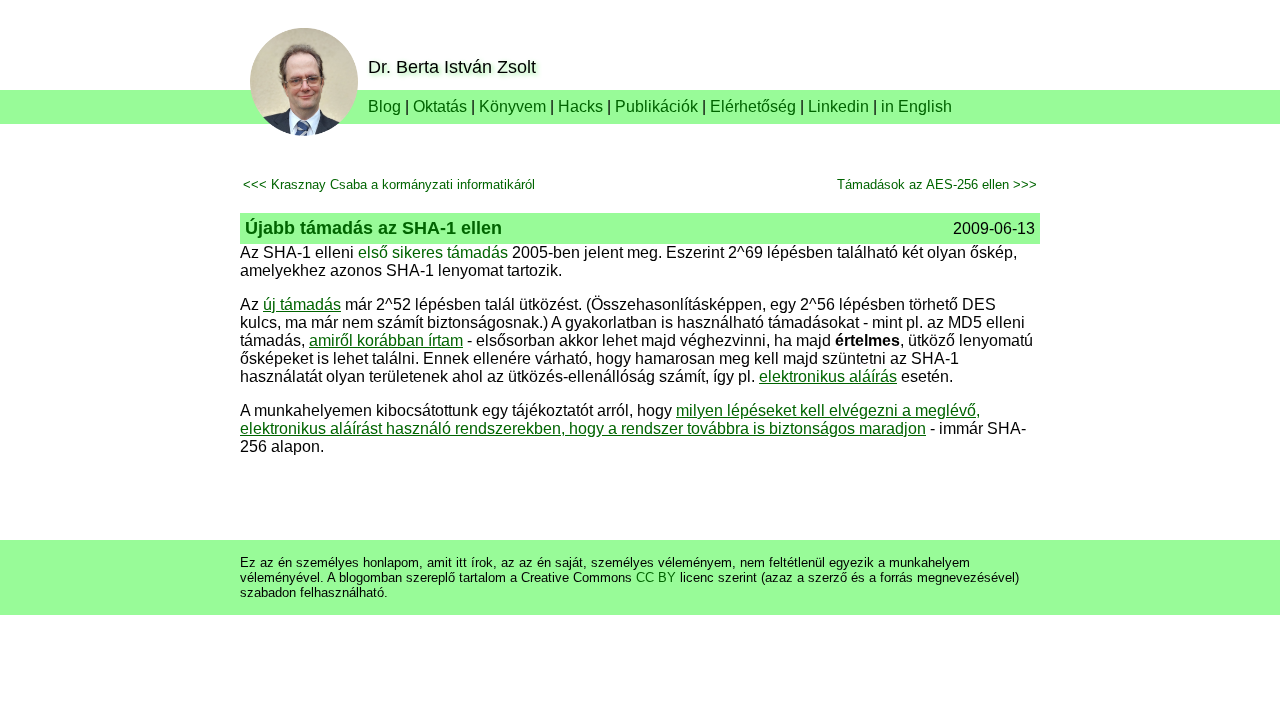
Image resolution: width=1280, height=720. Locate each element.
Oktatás (440, 106)
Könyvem (512, 106)
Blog (384, 106)
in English (916, 106)
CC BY (656, 577)
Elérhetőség (753, 106)
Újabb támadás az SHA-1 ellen (373, 228)
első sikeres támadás (433, 252)
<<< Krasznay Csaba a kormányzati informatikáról (389, 184)
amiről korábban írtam (386, 340)
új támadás (302, 304)
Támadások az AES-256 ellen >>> (937, 184)
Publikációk (656, 106)
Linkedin (838, 106)
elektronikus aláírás (828, 376)
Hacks (580, 106)
